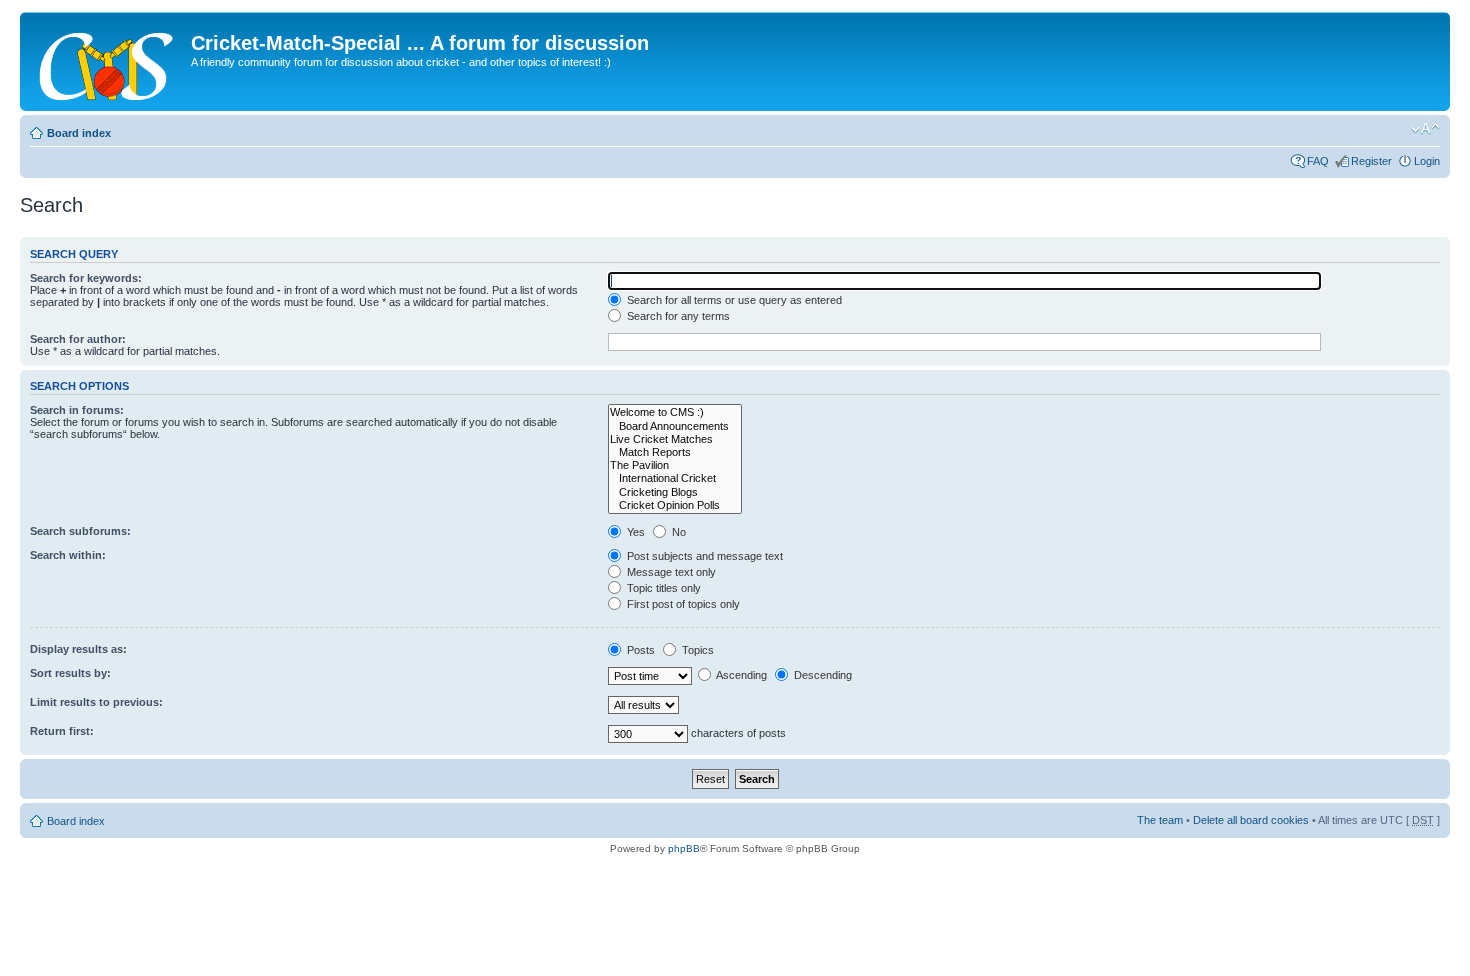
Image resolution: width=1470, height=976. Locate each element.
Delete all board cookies (1251, 820)
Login (1427, 161)
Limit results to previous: (96, 702)
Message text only (670, 572)
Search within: (68, 555)
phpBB (684, 848)
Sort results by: (70, 673)
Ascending (740, 675)
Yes (634, 532)
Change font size (1425, 129)
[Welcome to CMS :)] (675, 412)
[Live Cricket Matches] (675, 439)
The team (1160, 820)
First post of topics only (682, 604)
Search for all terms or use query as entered (733, 300)
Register (1371, 161)
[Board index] (108, 61)
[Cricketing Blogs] (675, 492)
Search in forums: (77, 410)
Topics (696, 650)
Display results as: (78, 649)
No (677, 532)
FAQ (1318, 161)
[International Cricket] (675, 478)
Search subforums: (80, 531)
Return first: (62, 731)
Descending (821, 675)
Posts (639, 650)
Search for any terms (677, 316)
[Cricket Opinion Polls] (675, 505)
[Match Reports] (675, 452)
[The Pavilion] (675, 465)
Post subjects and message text (703, 556)
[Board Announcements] (675, 426)
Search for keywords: (86, 278)
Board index (79, 133)
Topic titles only (662, 588)
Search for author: (78, 339)
